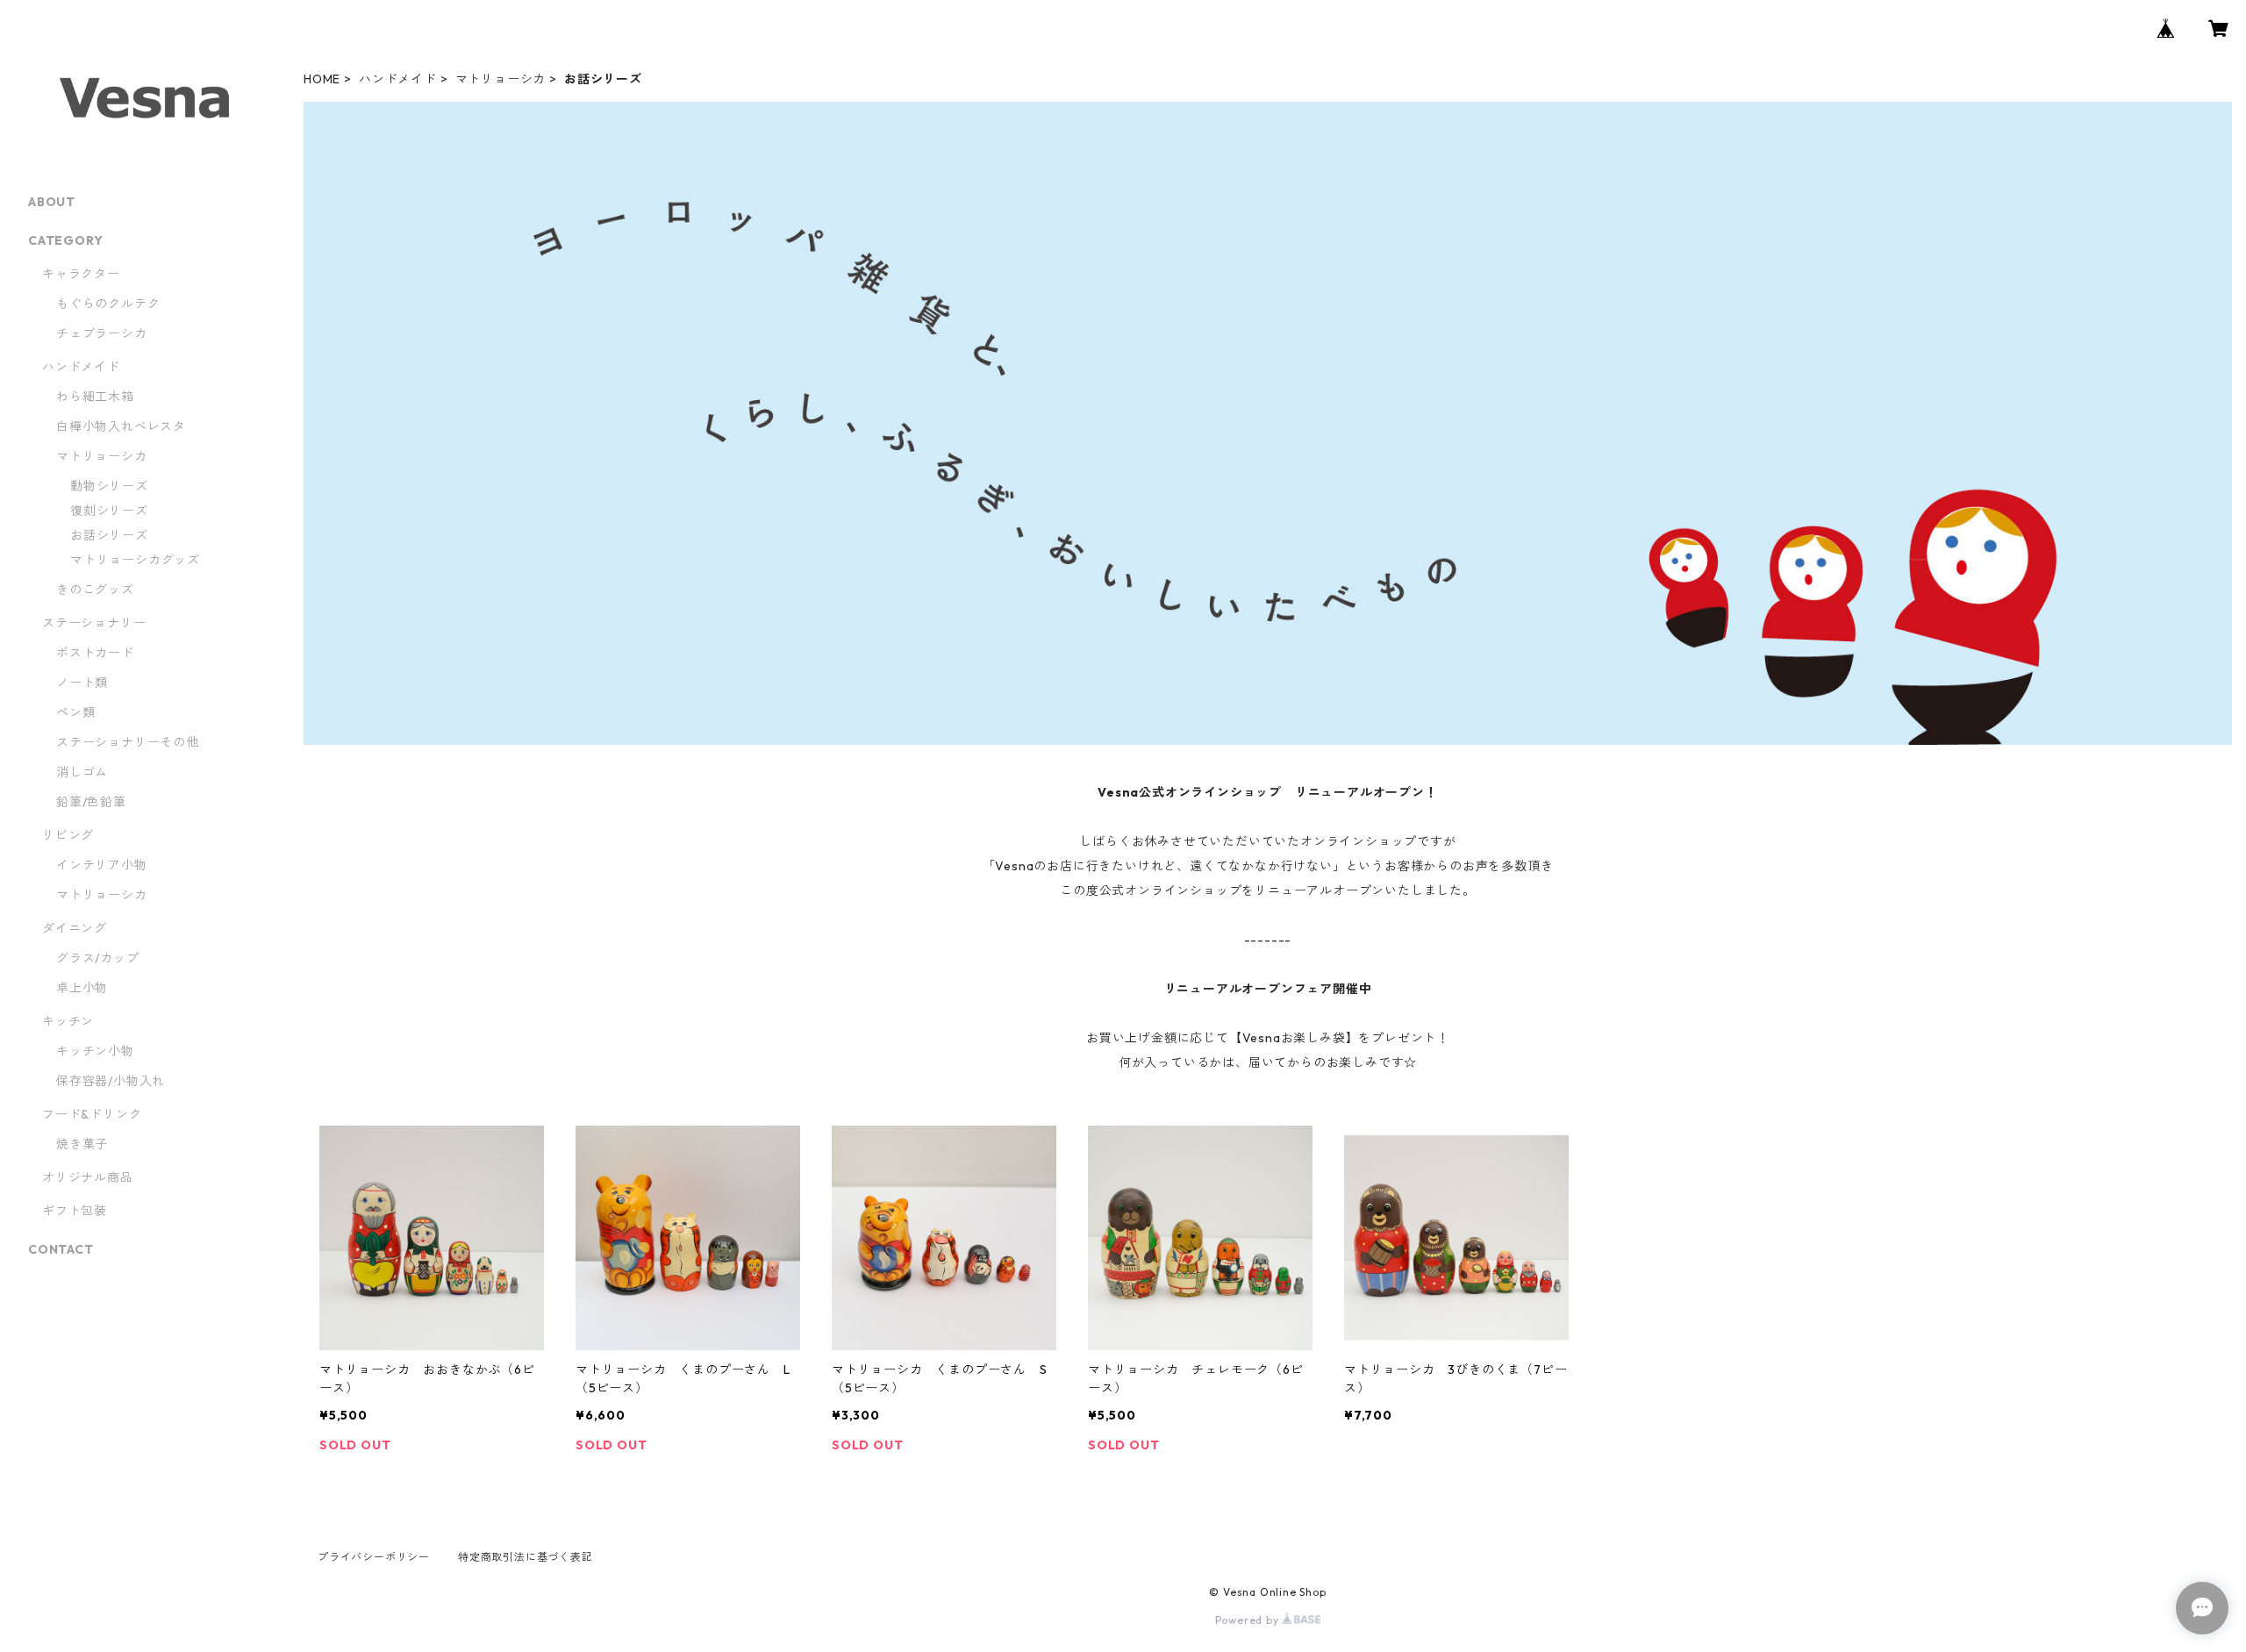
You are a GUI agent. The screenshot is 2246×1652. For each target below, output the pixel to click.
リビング (68, 835)
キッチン (68, 1021)
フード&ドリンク (92, 1114)
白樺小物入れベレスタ (121, 426)
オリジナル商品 (88, 1177)
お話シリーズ (109, 535)
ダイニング (75, 928)
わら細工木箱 (102, 397)
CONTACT (61, 1249)
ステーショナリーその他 (128, 742)
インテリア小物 (102, 865)
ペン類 (75, 712)
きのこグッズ (95, 590)
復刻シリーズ (109, 511)
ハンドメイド (398, 79)
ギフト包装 (75, 1211)
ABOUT (52, 202)
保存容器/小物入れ (111, 1081)
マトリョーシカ (501, 79)
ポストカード (95, 653)
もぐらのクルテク (108, 304)
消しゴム (82, 772)
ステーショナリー (94, 623)
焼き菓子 (82, 1144)
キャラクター (81, 274)
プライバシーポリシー (374, 1557)
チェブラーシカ (102, 333)
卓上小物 (82, 988)
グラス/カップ (98, 958)
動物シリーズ (109, 486)
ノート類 (82, 683)
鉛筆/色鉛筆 (91, 802)
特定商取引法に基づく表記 (526, 1557)
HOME (322, 79)
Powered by (1249, 1620)
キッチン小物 (95, 1051)
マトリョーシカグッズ (135, 560)
